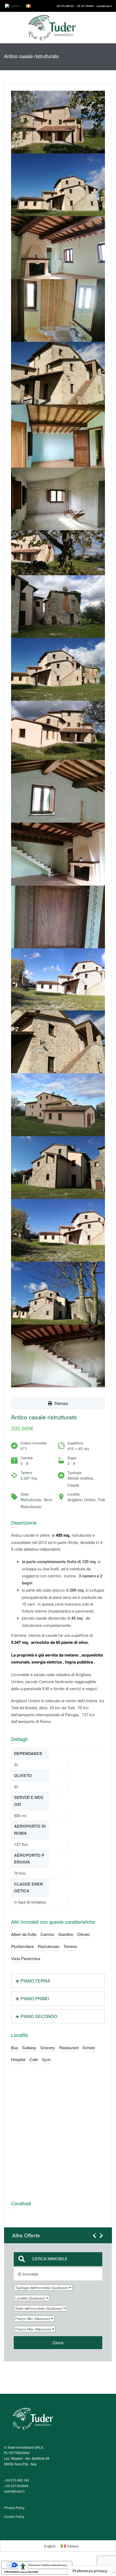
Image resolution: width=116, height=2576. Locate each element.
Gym (46, 2059)
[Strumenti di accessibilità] (23, 2567)
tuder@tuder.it (14, 2491)
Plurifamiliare (22, 1946)
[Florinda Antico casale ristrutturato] (58, 553)
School (89, 2047)
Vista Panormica (26, 1958)
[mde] (58, 917)
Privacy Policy (14, 2507)
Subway (29, 2047)
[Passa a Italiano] (28, 6)
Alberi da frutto (24, 1934)
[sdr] (58, 122)
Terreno (70, 1946)
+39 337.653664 (16, 2486)
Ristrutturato (49, 1946)
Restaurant (69, 2047)
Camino (47, 1934)
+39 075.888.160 (17, 2480)
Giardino (66, 1934)
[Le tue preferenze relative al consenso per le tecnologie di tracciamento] (90, 2571)
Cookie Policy (14, 2516)
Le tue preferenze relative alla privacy (42, 2565)
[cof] (58, 185)
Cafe (34, 2059)
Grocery (48, 2047)
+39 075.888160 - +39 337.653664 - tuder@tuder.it (84, 6)
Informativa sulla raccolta (21, 2572)
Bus (15, 2047)
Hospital (18, 2059)
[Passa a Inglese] (13, 6)
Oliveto (83, 1934)
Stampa (60, 1403)
